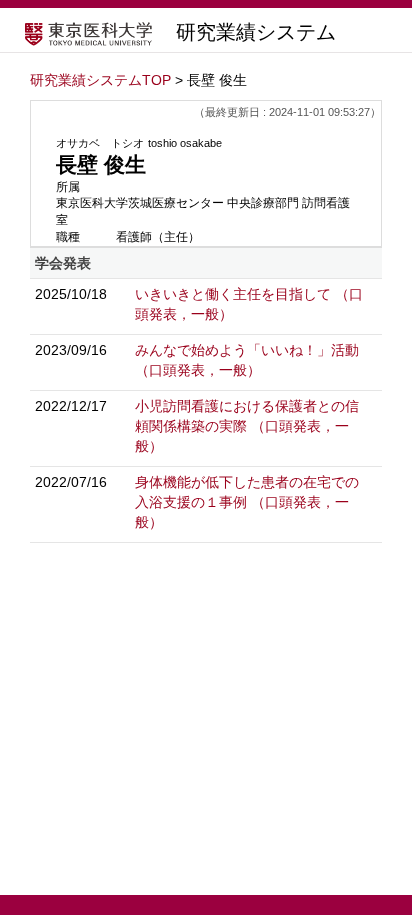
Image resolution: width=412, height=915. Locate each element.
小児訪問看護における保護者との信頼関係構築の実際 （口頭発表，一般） (247, 426)
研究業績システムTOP (100, 80)
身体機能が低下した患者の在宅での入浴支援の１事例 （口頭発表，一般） (247, 502)
